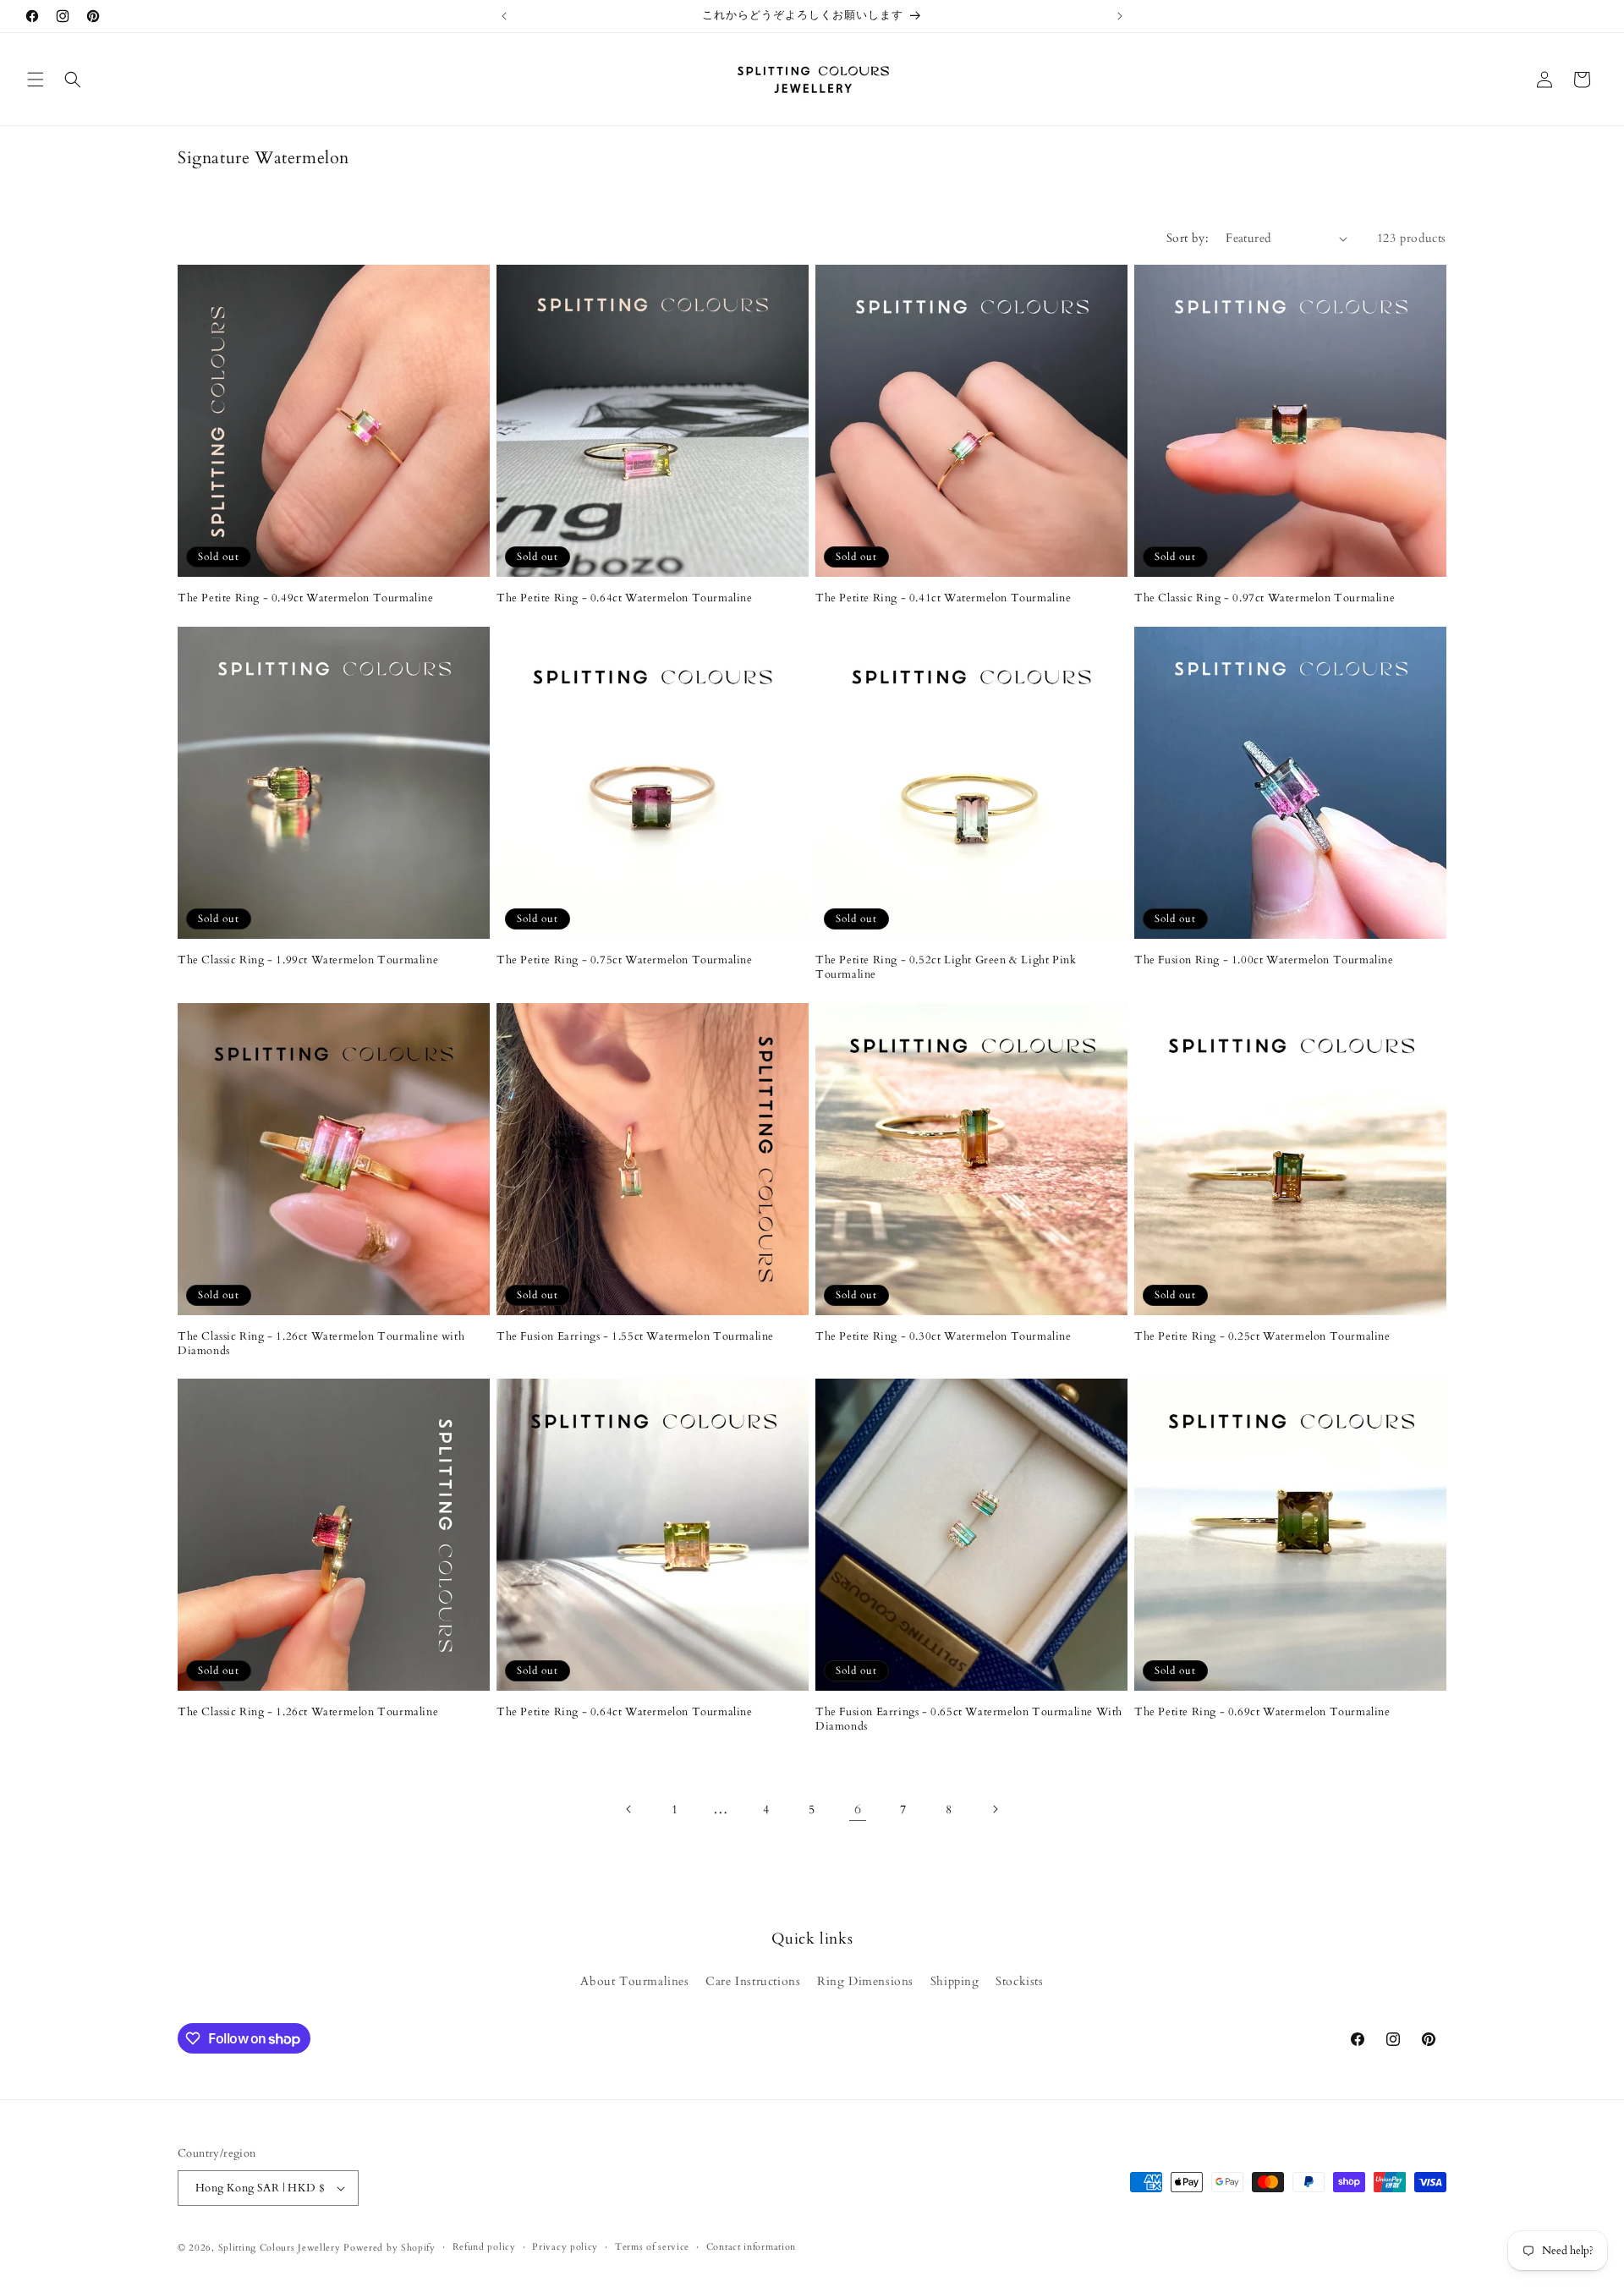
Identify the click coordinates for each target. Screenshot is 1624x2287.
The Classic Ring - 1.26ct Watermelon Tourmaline (308, 1712)
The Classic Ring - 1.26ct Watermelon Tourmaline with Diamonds (321, 1344)
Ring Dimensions (865, 1981)
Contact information (751, 2247)
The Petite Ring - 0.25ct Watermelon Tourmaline (1262, 1337)
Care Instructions (753, 1981)
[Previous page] (629, 1809)
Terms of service (652, 2247)
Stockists (1019, 1981)
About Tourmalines (634, 1981)
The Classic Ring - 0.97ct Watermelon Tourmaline (1265, 598)
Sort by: (1188, 238)
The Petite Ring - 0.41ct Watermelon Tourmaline (944, 598)
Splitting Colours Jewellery (280, 2248)
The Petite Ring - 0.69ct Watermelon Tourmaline (1262, 1712)
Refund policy (484, 2247)
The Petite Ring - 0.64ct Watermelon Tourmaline (625, 598)
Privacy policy (565, 2247)
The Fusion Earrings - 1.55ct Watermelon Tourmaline (635, 1337)
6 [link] (858, 1809)
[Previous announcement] (504, 16)
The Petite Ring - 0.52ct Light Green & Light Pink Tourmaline (946, 968)
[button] (36, 80)
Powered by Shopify (390, 2248)
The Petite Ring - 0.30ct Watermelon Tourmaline (944, 1337)
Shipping (955, 1981)
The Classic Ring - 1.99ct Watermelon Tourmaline (308, 960)
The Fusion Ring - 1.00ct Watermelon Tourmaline (1264, 960)
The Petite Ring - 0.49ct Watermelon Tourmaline (306, 598)
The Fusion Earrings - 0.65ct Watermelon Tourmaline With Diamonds (969, 1719)
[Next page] (995, 1809)
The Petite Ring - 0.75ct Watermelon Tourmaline (625, 960)
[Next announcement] (1120, 16)
